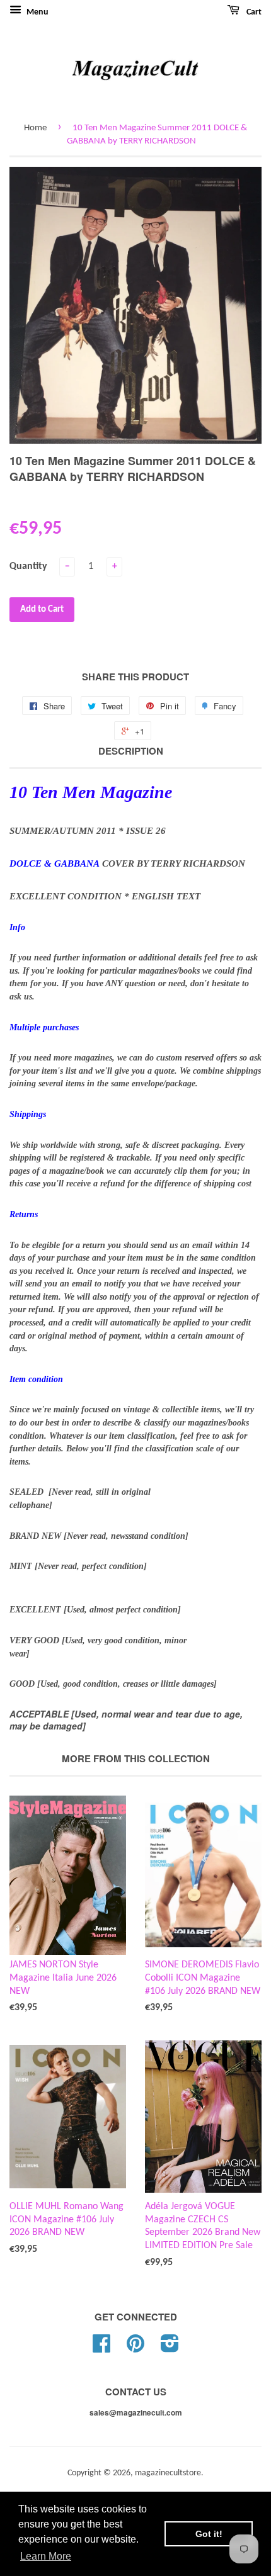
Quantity (28, 566)
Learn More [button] (46, 2556)
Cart (253, 12)
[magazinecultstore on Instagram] (170, 2348)
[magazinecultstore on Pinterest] (135, 2348)
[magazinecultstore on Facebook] (101, 2348)
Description (131, 751)
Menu (37, 12)
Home (35, 128)
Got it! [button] (209, 2534)
